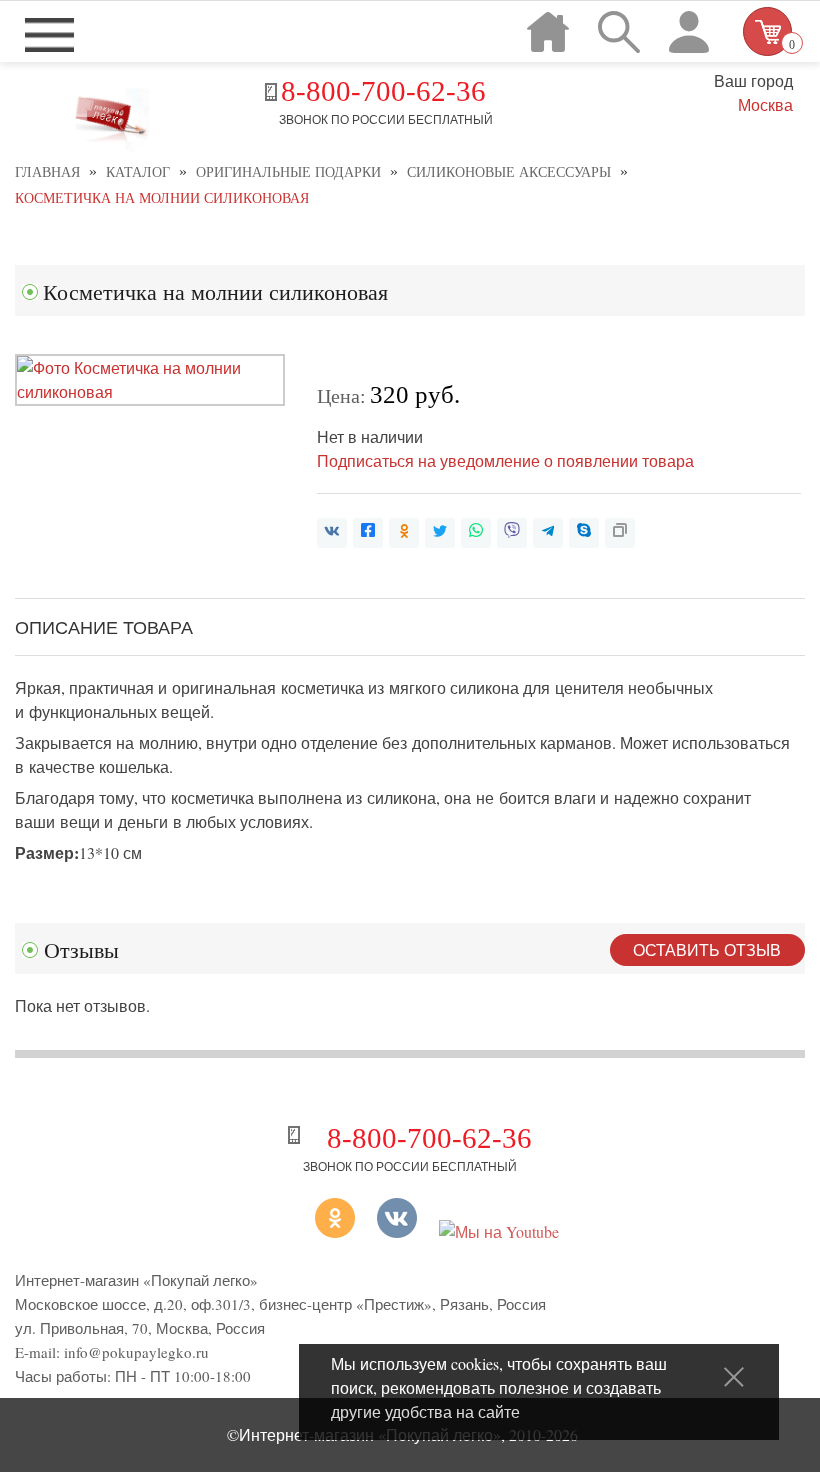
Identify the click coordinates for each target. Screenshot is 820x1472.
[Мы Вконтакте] (397, 1231)
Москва (765, 104)
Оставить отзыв (707, 949)
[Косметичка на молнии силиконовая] (150, 391)
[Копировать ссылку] (620, 533)
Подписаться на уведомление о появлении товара (505, 460)
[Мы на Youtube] (499, 1231)
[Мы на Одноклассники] (310, 1231)
